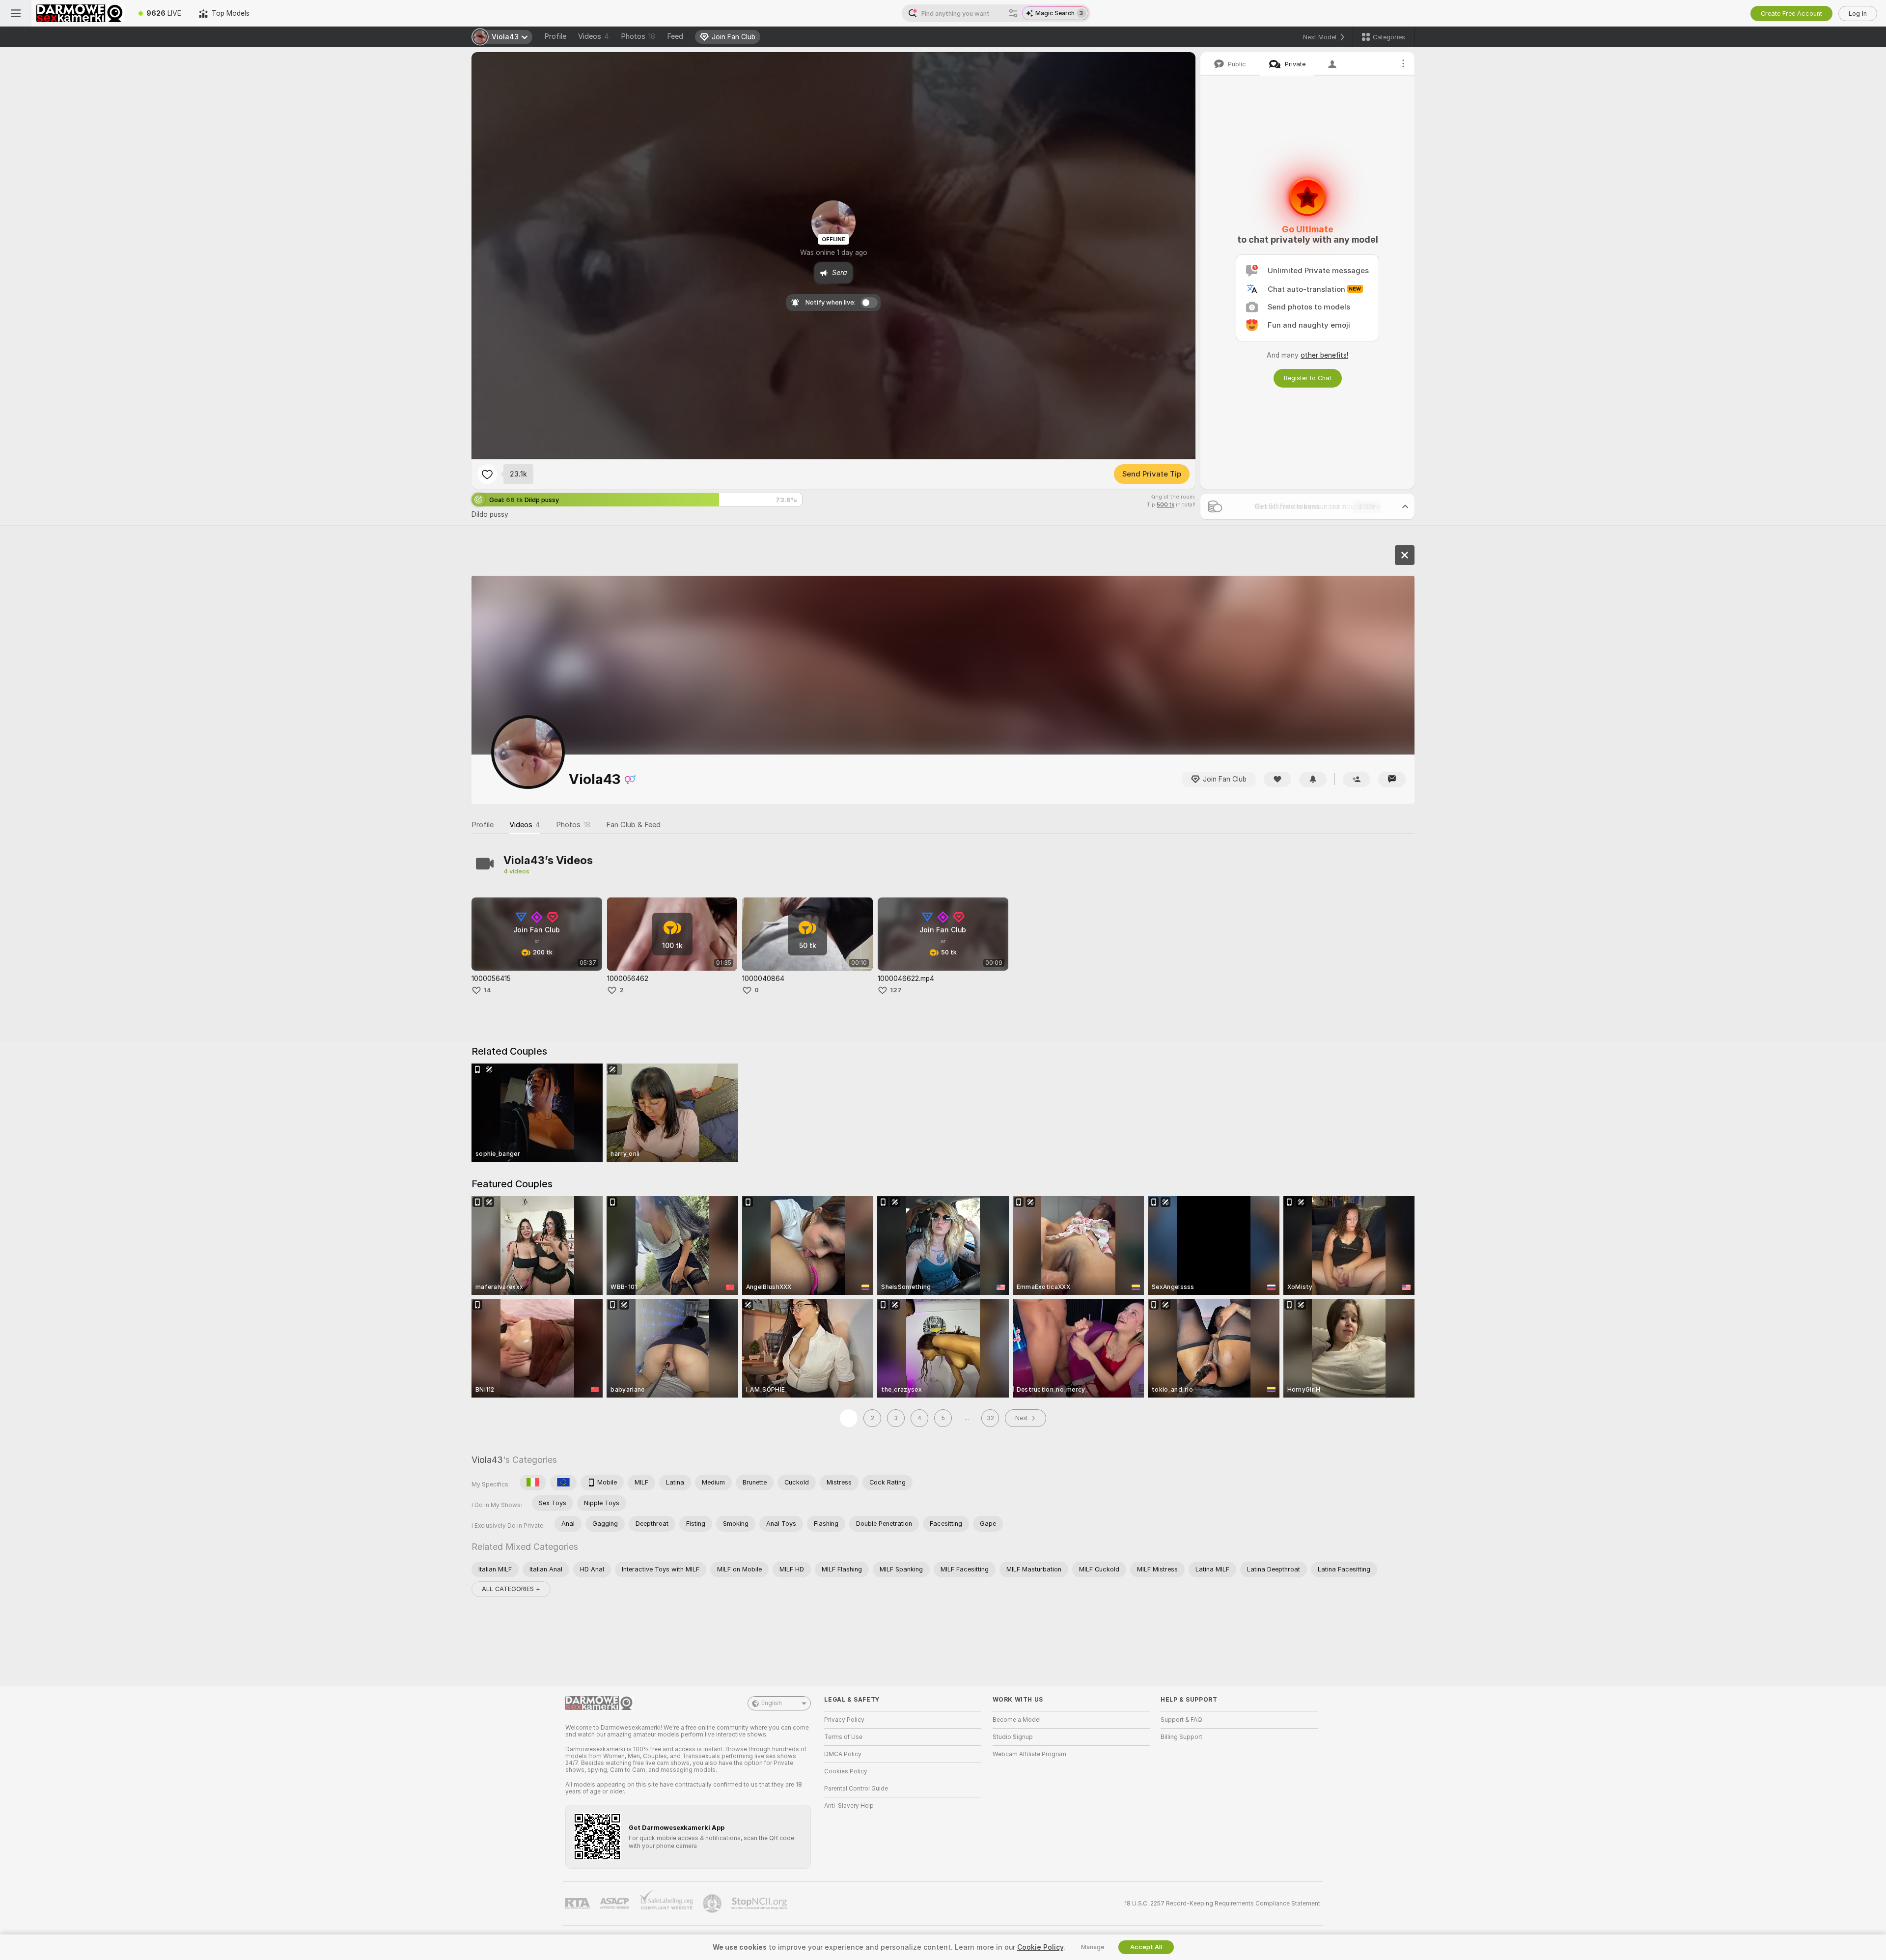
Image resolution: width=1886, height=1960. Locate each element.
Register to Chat (1308, 378)
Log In (1858, 14)
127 (896, 990)
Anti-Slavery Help (849, 1806)
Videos (594, 36)
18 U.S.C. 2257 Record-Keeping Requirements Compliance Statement (1222, 1904)
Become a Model (1017, 1720)
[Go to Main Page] (81, 13)
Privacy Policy (844, 1720)
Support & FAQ (1181, 1720)
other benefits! (1324, 355)
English (772, 1703)
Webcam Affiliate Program (1029, 1754)
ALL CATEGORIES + (511, 1589)
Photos (638, 36)
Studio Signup (1013, 1737)
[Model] (1405, 555)
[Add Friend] (1357, 779)
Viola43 (487, 1460)
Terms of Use (843, 1737)
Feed (675, 36)
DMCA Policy (843, 1754)
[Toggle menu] (16, 13)
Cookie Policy (1040, 1947)
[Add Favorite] (487, 474)
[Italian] (533, 1483)
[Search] (1013, 13)
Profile (555, 36)
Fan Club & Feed (633, 825)
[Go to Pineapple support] (713, 1904)
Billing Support (1181, 1737)
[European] (563, 1483)
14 (487, 990)
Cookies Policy (846, 1771)
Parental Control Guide (856, 1789)
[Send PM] (1392, 779)
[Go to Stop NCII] (760, 1904)
